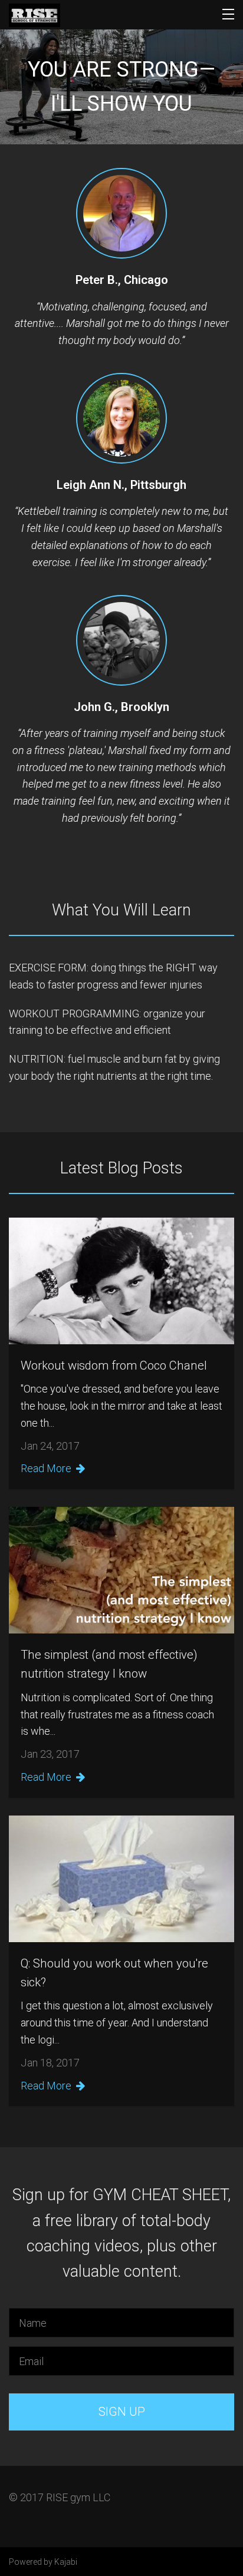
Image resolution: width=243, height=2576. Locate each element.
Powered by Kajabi (43, 2562)
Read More (46, 1468)
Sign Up (122, 2412)
